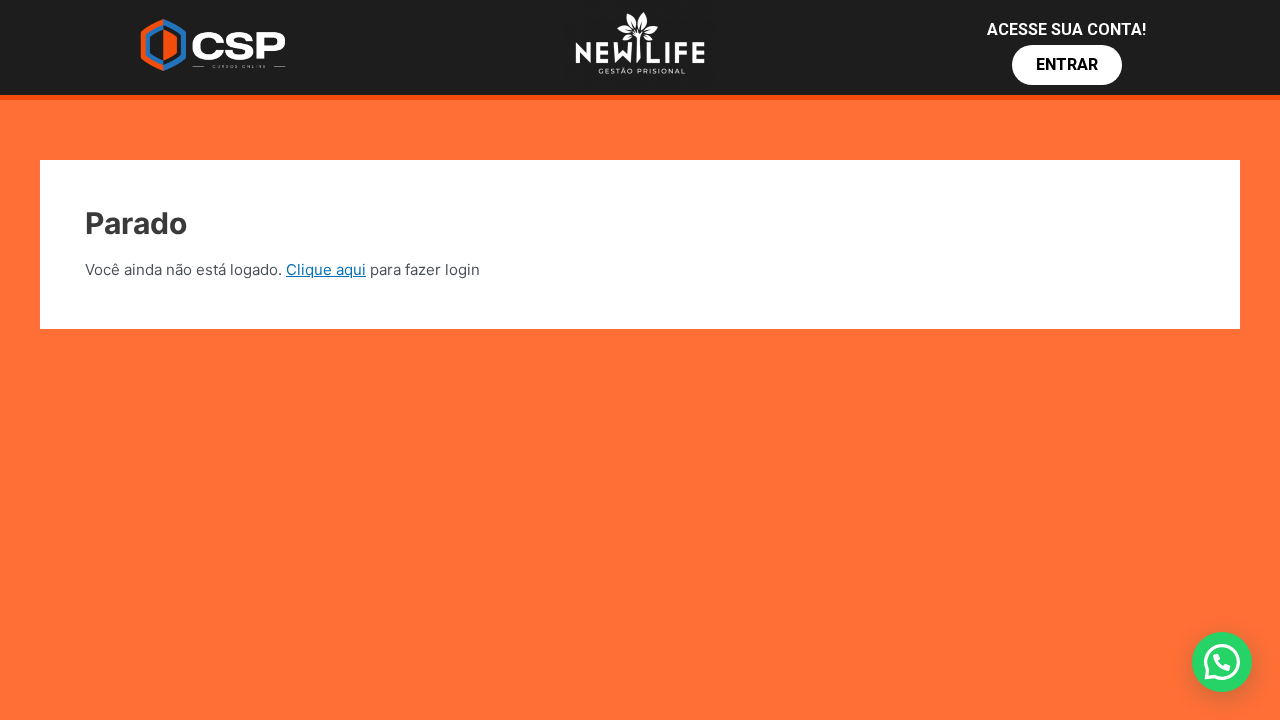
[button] (1067, 65)
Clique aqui (326, 269)
